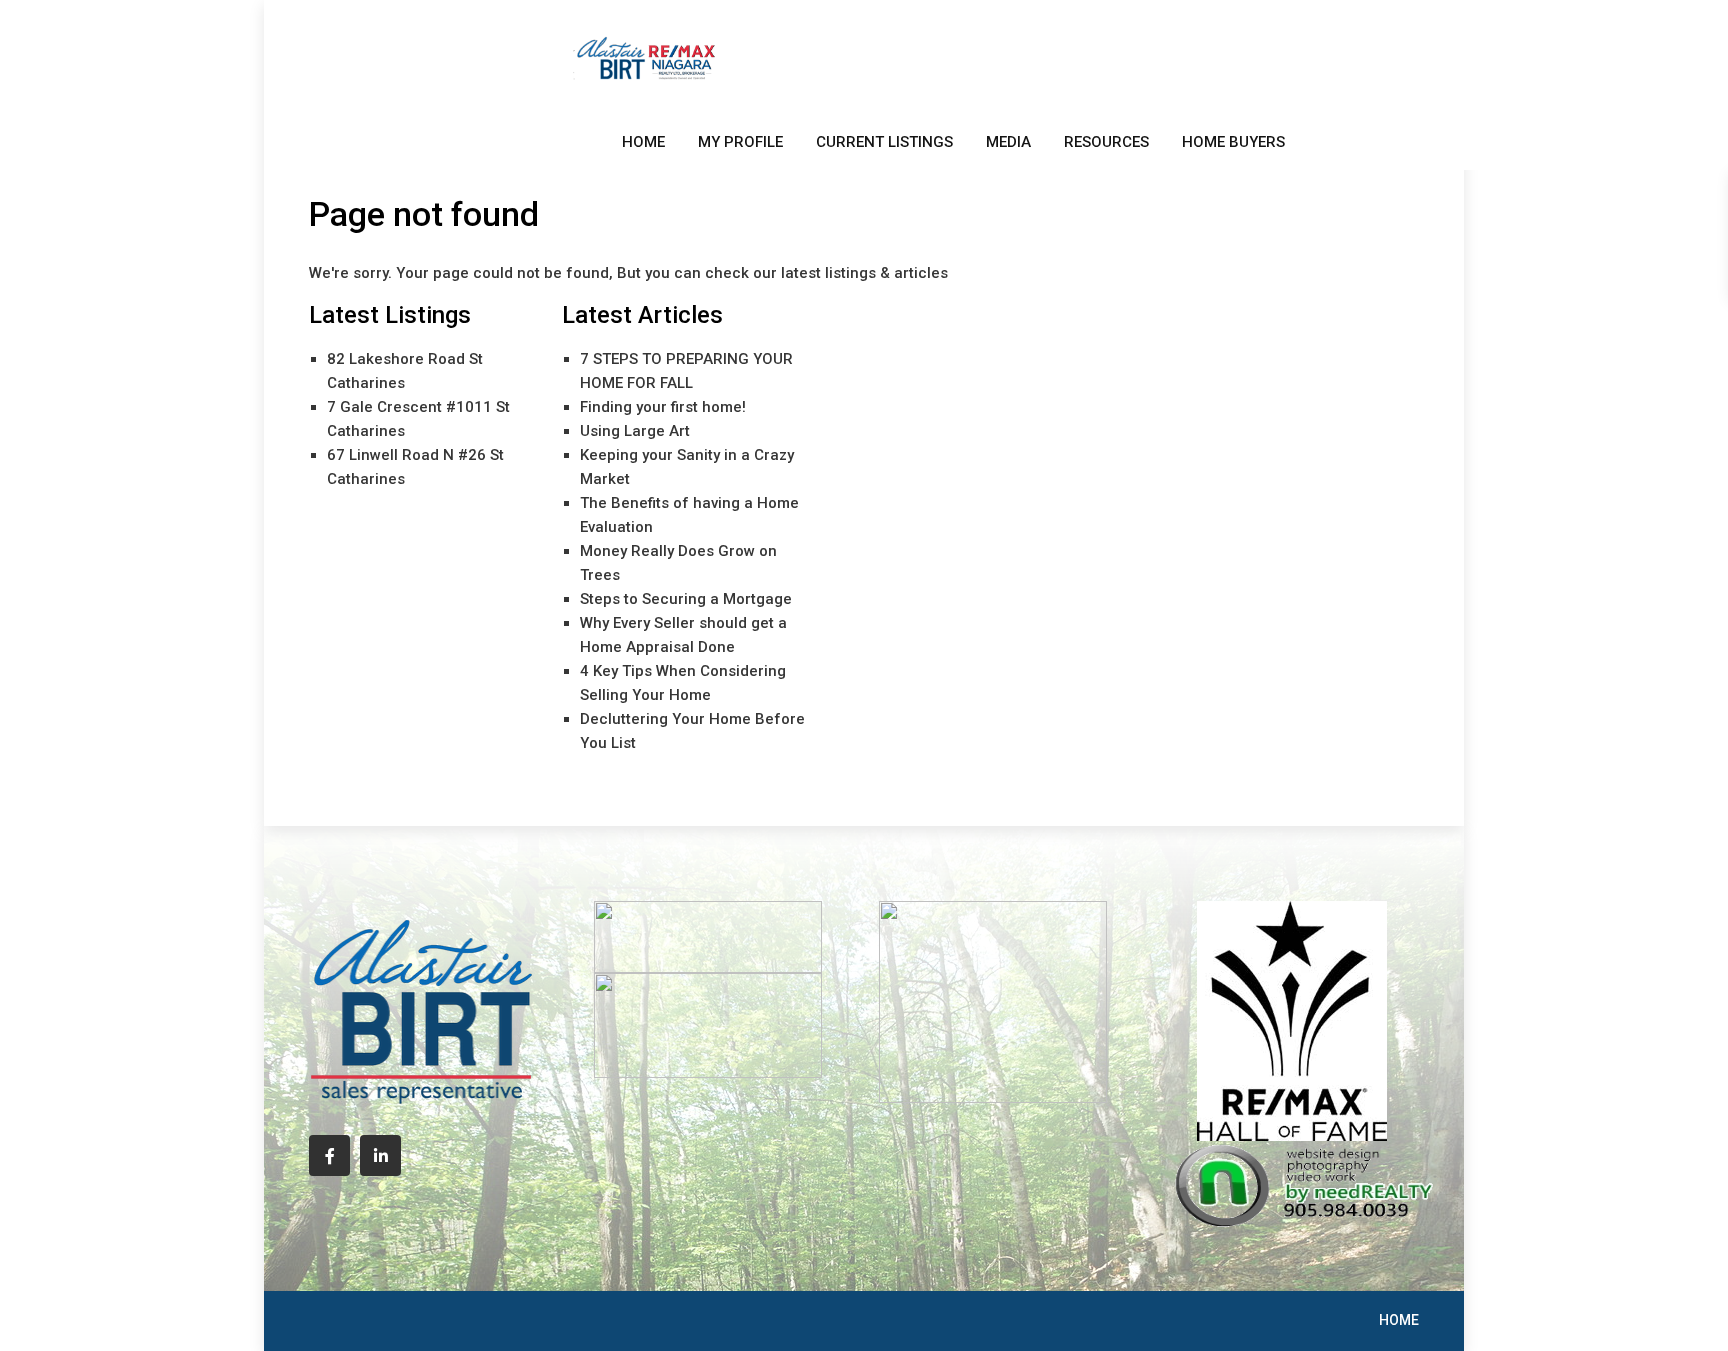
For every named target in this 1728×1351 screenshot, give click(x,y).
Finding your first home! (663, 407)
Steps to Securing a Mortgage (686, 599)
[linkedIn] (380, 1155)
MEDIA (1008, 142)
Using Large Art (635, 431)
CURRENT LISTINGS (884, 142)
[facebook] (329, 1155)
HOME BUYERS (1233, 142)
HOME (643, 142)
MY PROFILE (740, 142)
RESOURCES (1106, 142)
